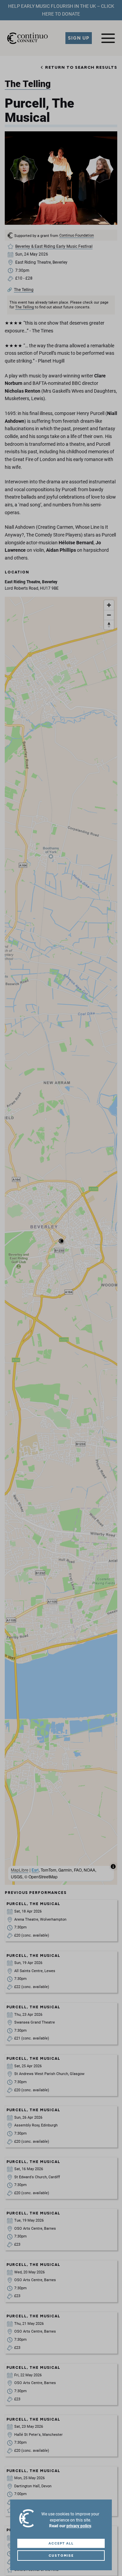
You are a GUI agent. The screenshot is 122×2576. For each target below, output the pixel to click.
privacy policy (79, 2526)
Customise (61, 2556)
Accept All (61, 2543)
